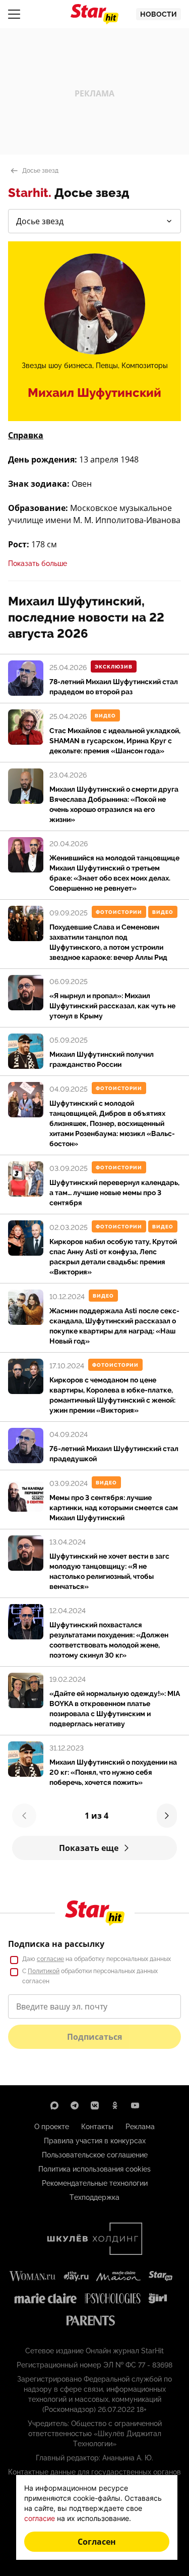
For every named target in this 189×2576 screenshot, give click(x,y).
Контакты (97, 2127)
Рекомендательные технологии (95, 2183)
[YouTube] (135, 2105)
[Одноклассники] (115, 2105)
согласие (50, 1959)
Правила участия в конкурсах (95, 2141)
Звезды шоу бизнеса (57, 366)
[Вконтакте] (95, 2105)
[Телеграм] (75, 2105)
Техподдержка (94, 2197)
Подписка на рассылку (56, 1944)
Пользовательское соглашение (95, 2155)
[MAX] (54, 2105)
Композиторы (145, 366)
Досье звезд (40, 171)
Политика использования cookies (94, 2169)
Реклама (140, 2127)
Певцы (107, 366)
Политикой (44, 1971)
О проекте (52, 2127)
